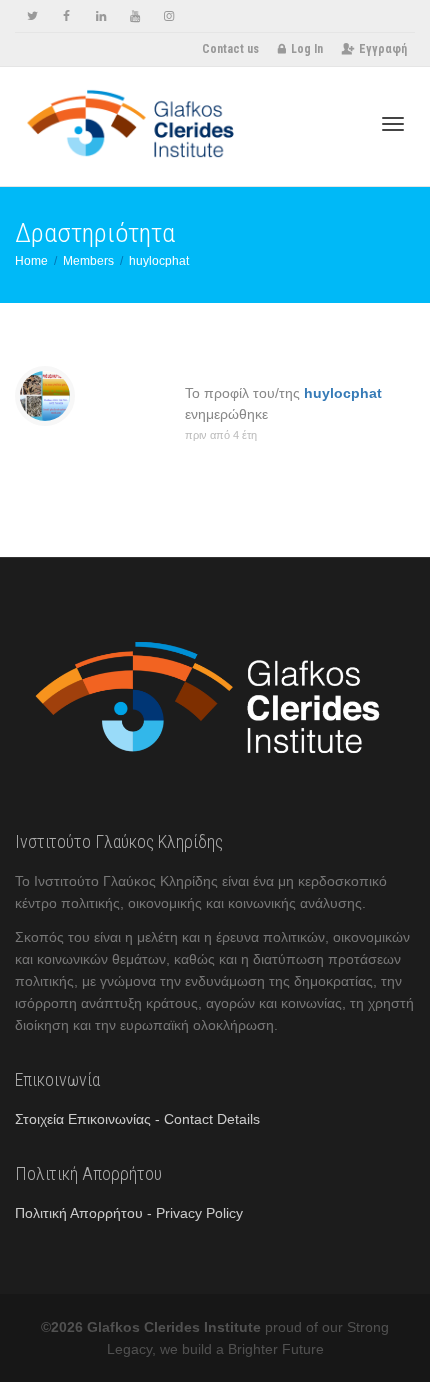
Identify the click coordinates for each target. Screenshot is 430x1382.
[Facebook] (66, 16)
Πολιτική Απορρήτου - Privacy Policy (129, 1213)
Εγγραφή (383, 49)
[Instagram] (168, 16)
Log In (307, 49)
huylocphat (343, 393)
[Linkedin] (100, 16)
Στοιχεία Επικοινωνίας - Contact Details (137, 1119)
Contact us (230, 49)
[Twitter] (32, 16)
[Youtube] (134, 16)
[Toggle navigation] (393, 124)
